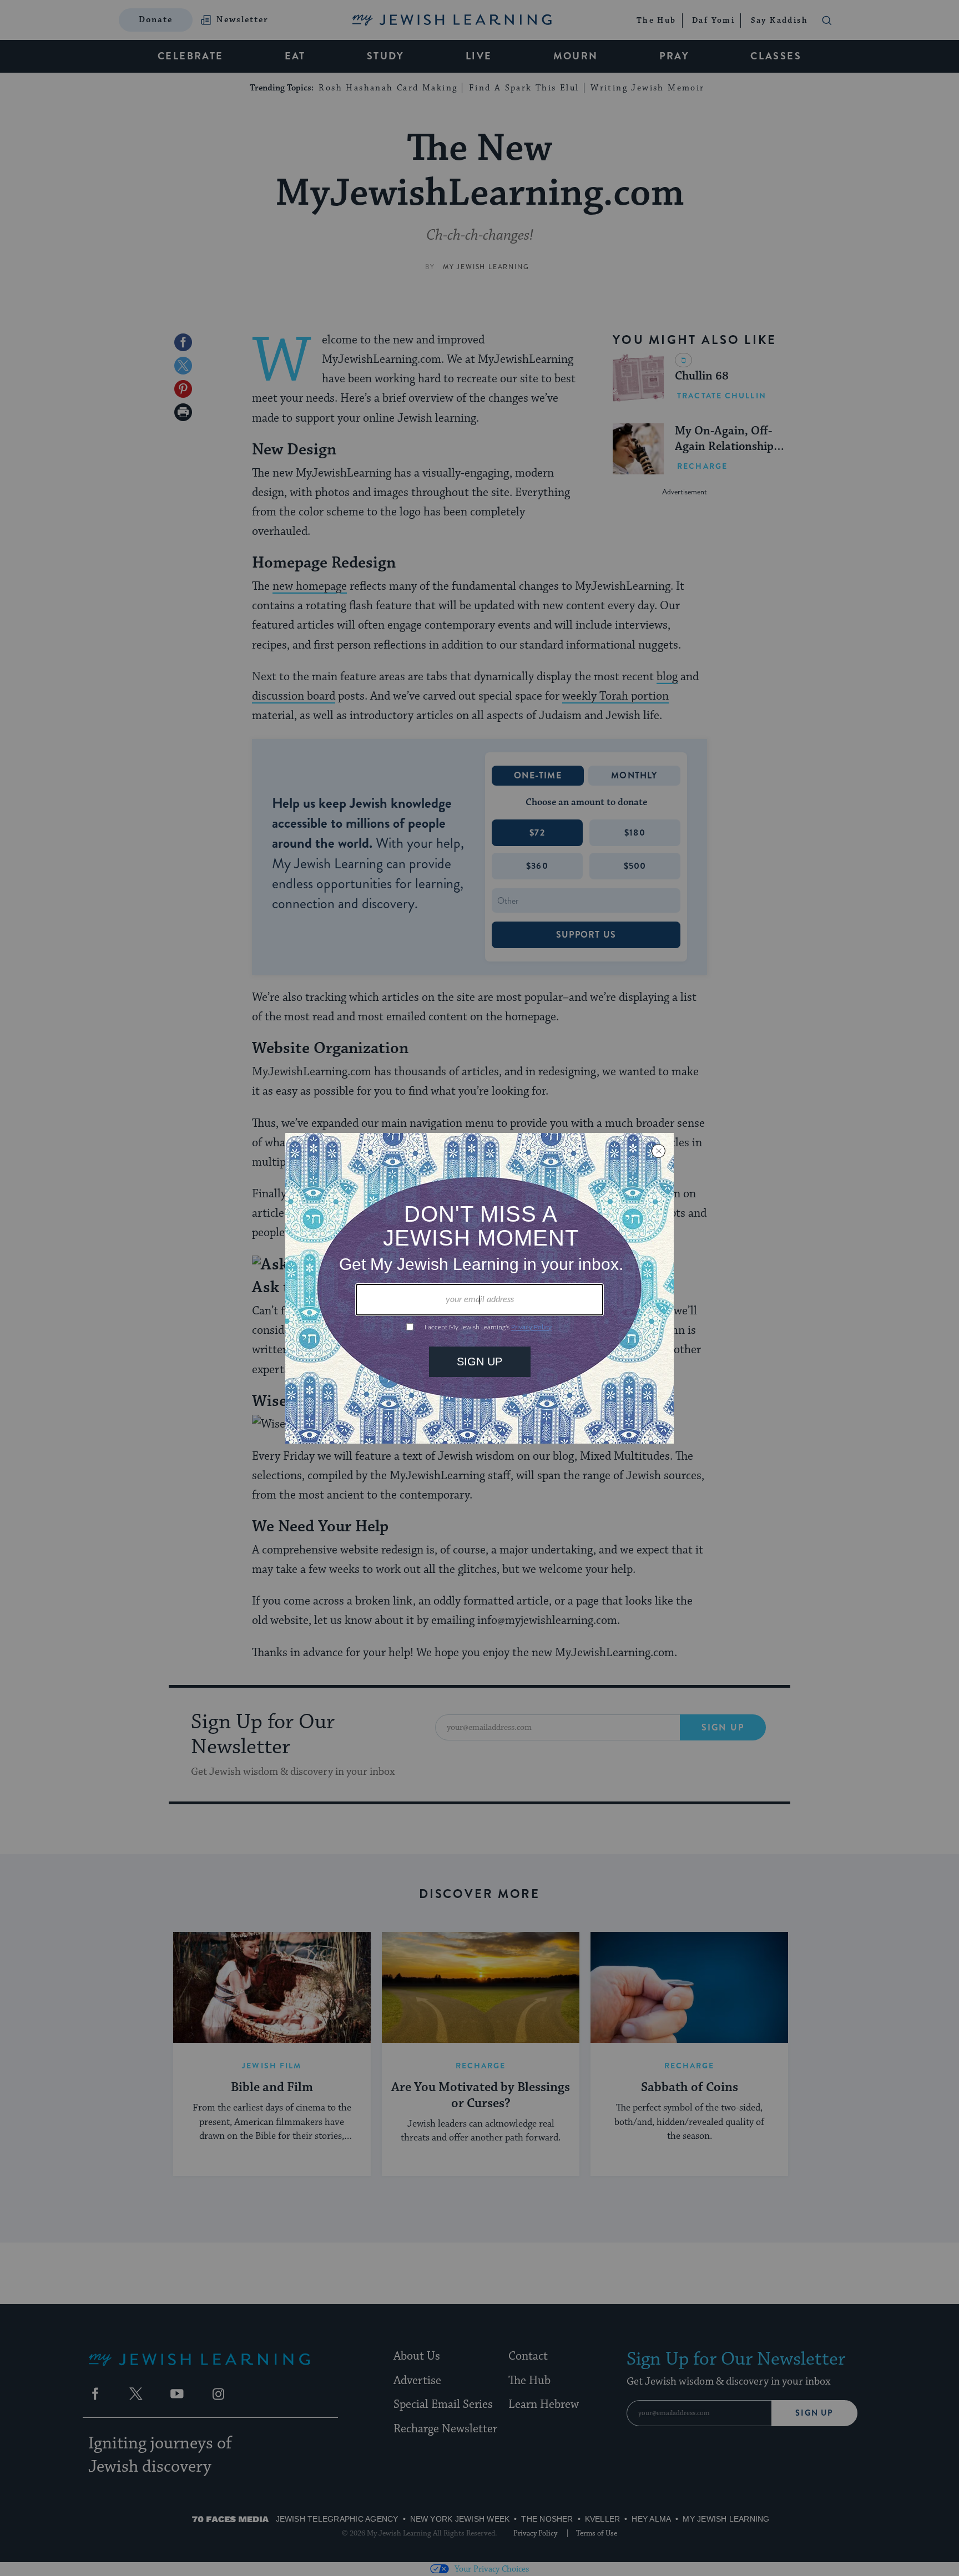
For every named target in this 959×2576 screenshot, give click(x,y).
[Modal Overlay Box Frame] (479, 1288)
